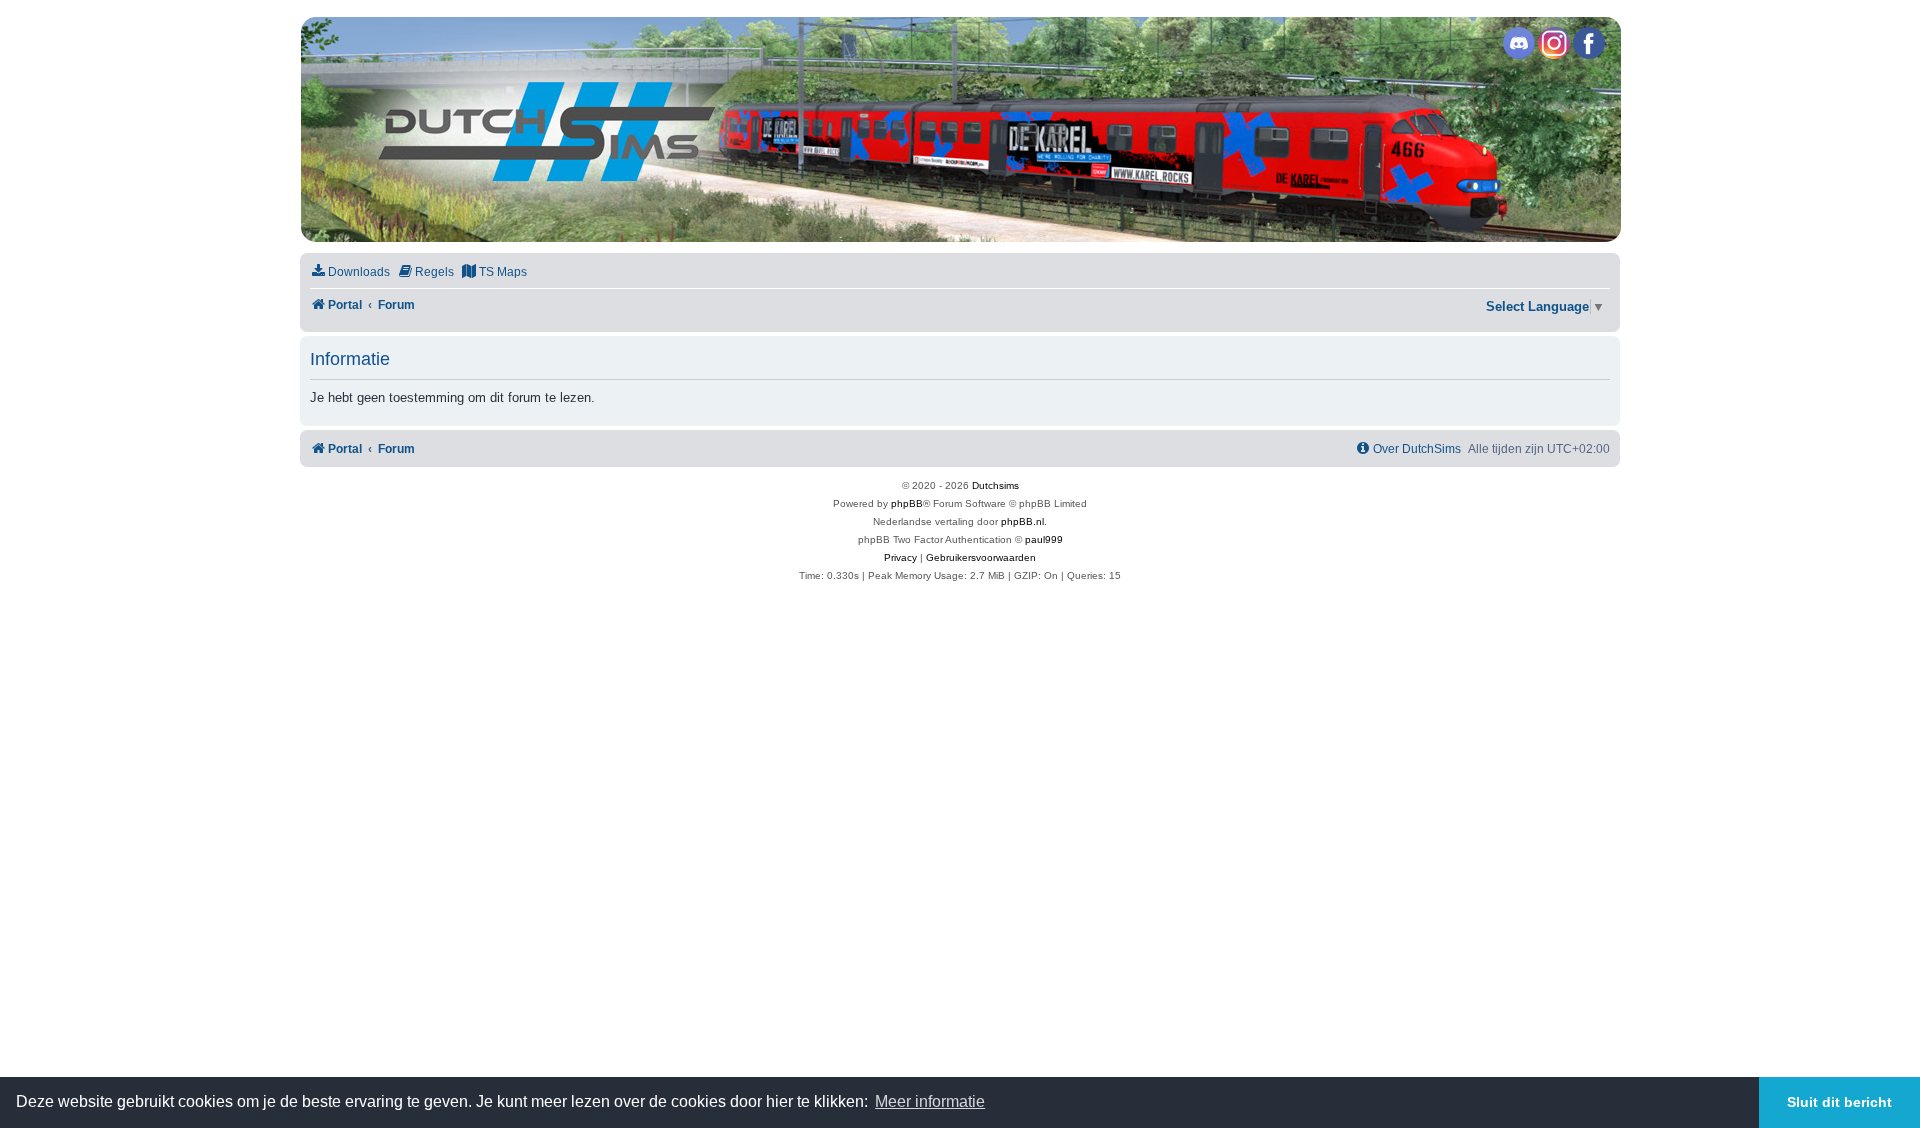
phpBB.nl (1022, 521)
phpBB (907, 503)
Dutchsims (995, 485)
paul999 (1044, 539)
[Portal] (959, 129)
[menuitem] (350, 272)
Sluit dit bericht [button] (1839, 1102)
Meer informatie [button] (930, 1101)
